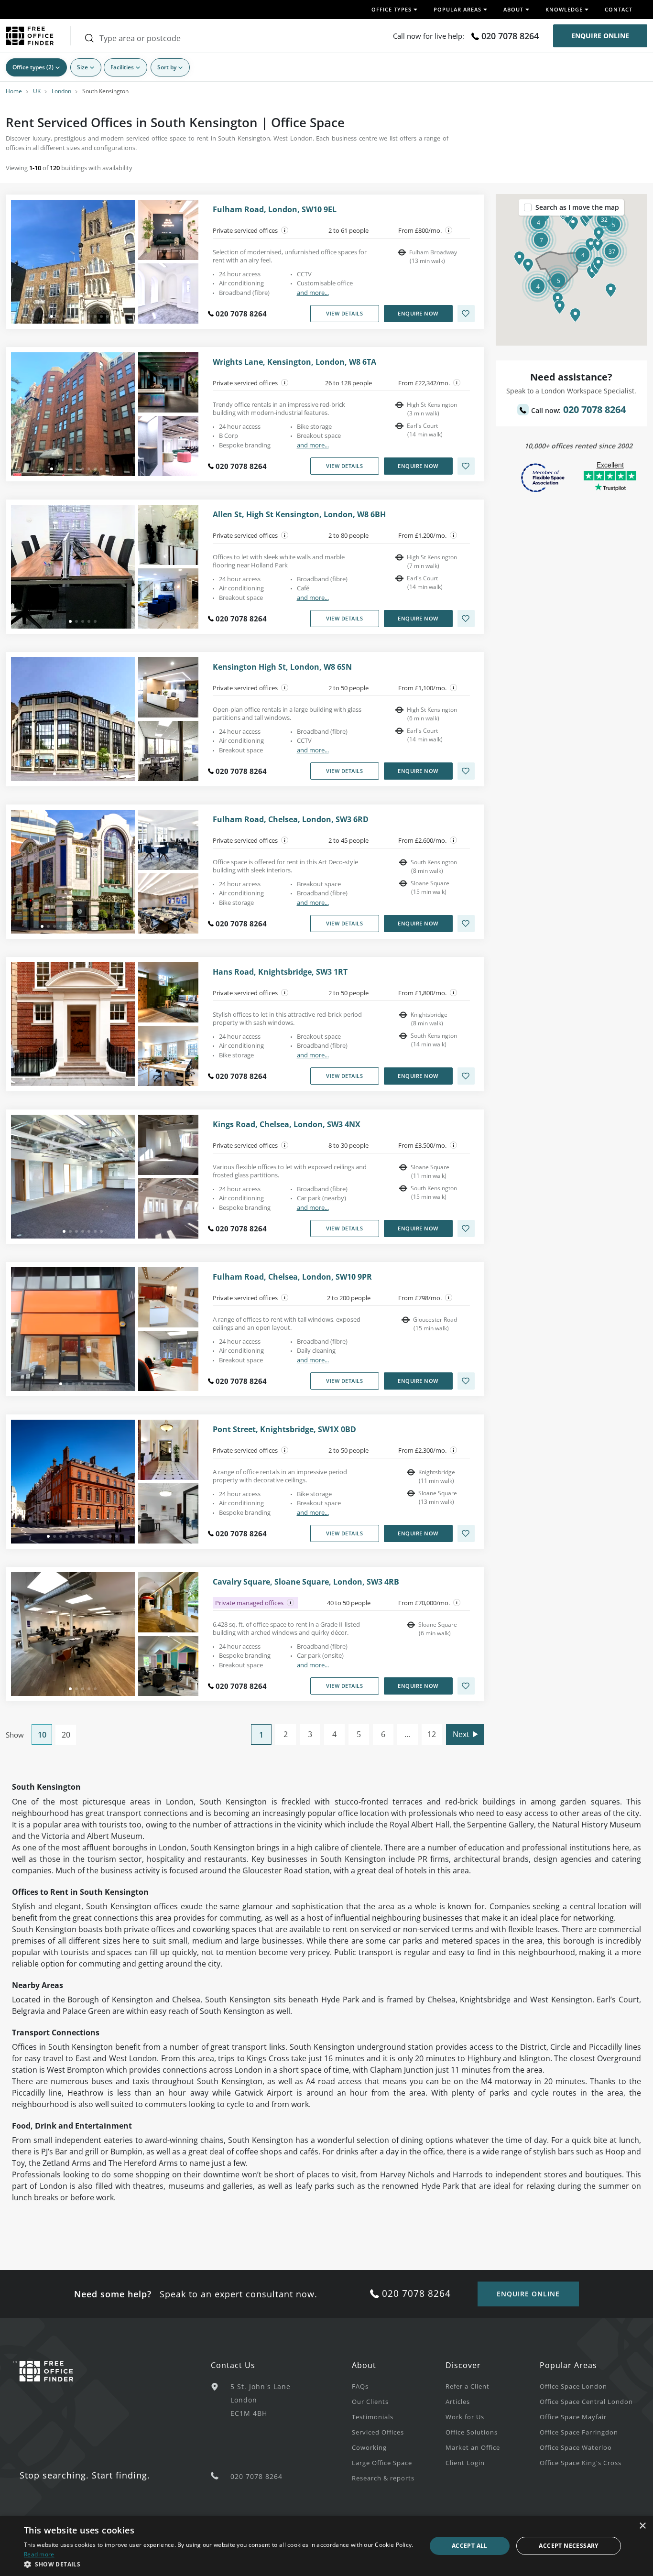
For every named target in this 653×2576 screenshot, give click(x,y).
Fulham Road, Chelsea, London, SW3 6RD (291, 820)
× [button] (642, 2526)
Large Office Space (382, 2463)
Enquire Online (600, 36)
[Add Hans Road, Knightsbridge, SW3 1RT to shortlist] (466, 1076)
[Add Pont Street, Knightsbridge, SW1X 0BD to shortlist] (466, 1533)
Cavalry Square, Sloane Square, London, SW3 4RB (306, 1582)
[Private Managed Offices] (291, 1603)
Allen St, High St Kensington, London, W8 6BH (299, 515)
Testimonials (373, 2417)
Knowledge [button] (564, 9)
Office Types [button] (392, 9)
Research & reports (383, 2478)
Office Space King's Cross (581, 2463)
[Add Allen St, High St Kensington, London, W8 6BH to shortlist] (466, 619)
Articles (458, 2402)
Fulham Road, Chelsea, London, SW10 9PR (292, 1277)
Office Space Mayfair (573, 2417)
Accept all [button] (470, 2546)
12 (432, 1734)
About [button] (513, 9)
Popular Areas (568, 2365)
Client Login (465, 2463)
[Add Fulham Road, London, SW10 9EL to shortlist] (466, 314)
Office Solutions (472, 2432)
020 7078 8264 (510, 36)
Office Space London (573, 2386)
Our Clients (370, 2402)
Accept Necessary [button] (568, 2546)
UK (37, 91)
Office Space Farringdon (579, 2432)
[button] (528, 265)
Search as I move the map (577, 207)
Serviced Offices (378, 2432)
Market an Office (473, 2447)
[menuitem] (399, 2386)
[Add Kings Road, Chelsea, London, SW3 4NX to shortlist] (466, 1228)
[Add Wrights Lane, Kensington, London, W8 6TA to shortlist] (466, 466)
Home (14, 91)
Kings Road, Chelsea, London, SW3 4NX (287, 1125)
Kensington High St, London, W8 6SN (282, 667)
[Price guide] (449, 230)
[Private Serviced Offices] (285, 230)
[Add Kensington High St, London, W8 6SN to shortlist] (466, 771)
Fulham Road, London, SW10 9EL (275, 210)
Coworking (369, 2447)
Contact (619, 9)
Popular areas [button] (457, 9)
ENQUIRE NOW (418, 313)
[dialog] (326, 2546)
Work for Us (465, 2417)
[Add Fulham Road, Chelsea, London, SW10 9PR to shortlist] (466, 1381)
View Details (344, 313)
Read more (39, 2554)
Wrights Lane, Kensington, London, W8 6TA (294, 362)
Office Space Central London (586, 2402)
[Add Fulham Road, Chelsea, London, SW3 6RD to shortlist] (466, 924)
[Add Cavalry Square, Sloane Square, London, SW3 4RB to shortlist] (466, 1686)
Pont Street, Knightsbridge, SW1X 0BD (284, 1429)
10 (42, 1735)
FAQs (360, 2386)
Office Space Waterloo (576, 2447)
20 (66, 1735)
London (61, 91)
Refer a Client (468, 2386)
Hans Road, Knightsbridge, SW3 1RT (280, 972)
